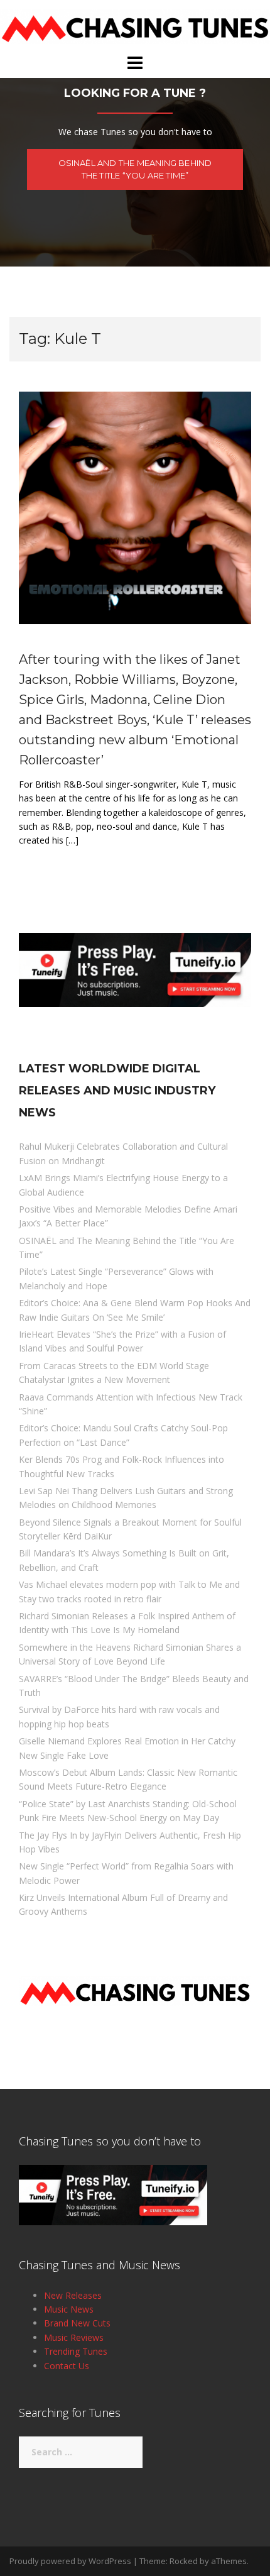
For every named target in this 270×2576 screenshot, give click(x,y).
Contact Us (67, 2366)
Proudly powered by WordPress (70, 2561)
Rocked (184, 2561)
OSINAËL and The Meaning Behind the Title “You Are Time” (135, 169)
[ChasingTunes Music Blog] (135, 25)
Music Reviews (74, 2337)
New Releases (73, 2295)
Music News (69, 2309)
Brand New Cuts (77, 2323)
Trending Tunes (76, 2351)
